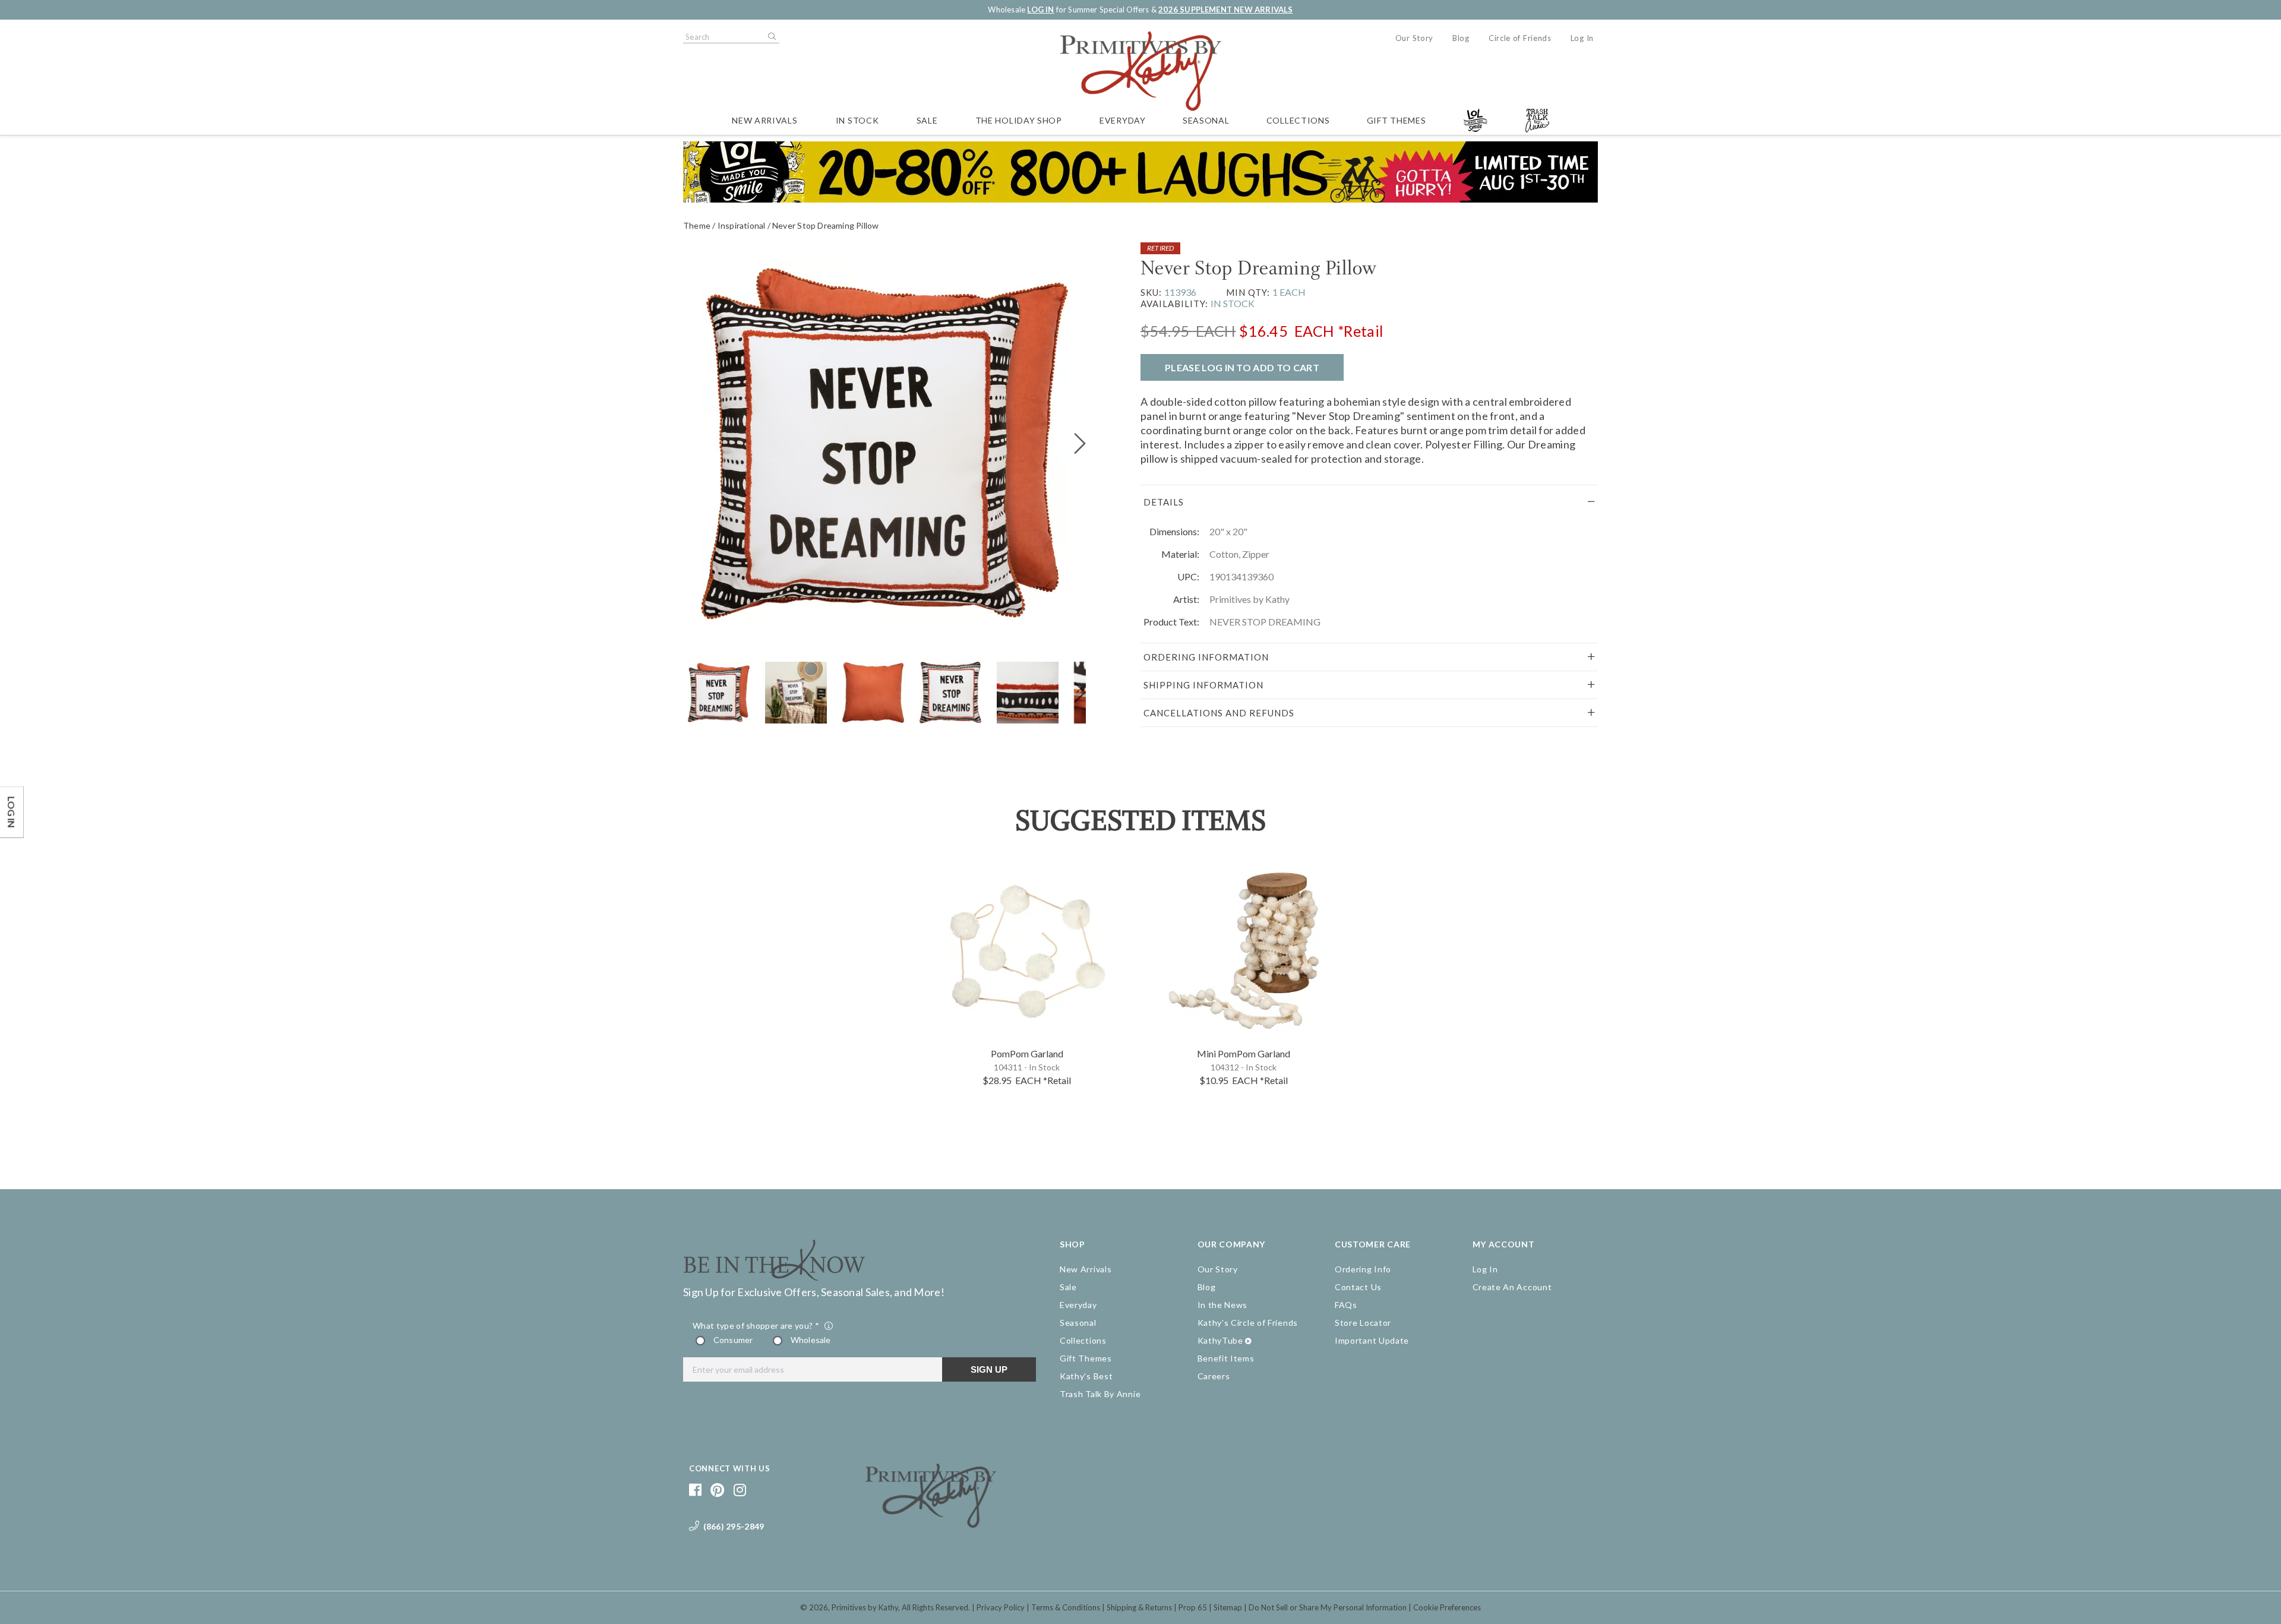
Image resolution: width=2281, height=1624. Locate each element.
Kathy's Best (1086, 1376)
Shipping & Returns (1139, 1607)
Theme (697, 225)
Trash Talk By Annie (1100, 1394)
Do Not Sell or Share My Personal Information (1328, 1607)
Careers (1214, 1376)
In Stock (857, 120)
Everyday (1123, 120)
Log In (1582, 38)
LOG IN (1040, 10)
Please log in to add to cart (1242, 367)
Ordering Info (1363, 1269)
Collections (1298, 120)
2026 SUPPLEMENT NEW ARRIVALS (1225, 10)
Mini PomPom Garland (1244, 1053)
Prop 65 (1193, 1607)
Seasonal (1206, 120)
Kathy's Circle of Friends (1248, 1323)
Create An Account (1512, 1287)
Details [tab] (1164, 502)
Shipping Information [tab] (1203, 685)
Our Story (1414, 38)
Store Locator (1363, 1323)
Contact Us (1358, 1287)
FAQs (1346, 1305)
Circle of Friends (1520, 38)
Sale (927, 120)
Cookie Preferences (1447, 1607)
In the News (1223, 1305)
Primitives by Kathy (865, 1607)
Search (771, 37)
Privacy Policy (1001, 1607)
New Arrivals (764, 120)
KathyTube (1220, 1340)
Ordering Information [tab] (1206, 657)
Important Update (1372, 1340)
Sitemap (1228, 1607)
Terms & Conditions (1066, 1607)
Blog (1461, 38)
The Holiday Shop (1019, 120)
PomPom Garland (1027, 1053)
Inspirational (742, 225)
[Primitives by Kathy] (931, 1524)
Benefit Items (1226, 1358)
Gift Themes (1397, 120)
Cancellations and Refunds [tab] (1219, 713)
